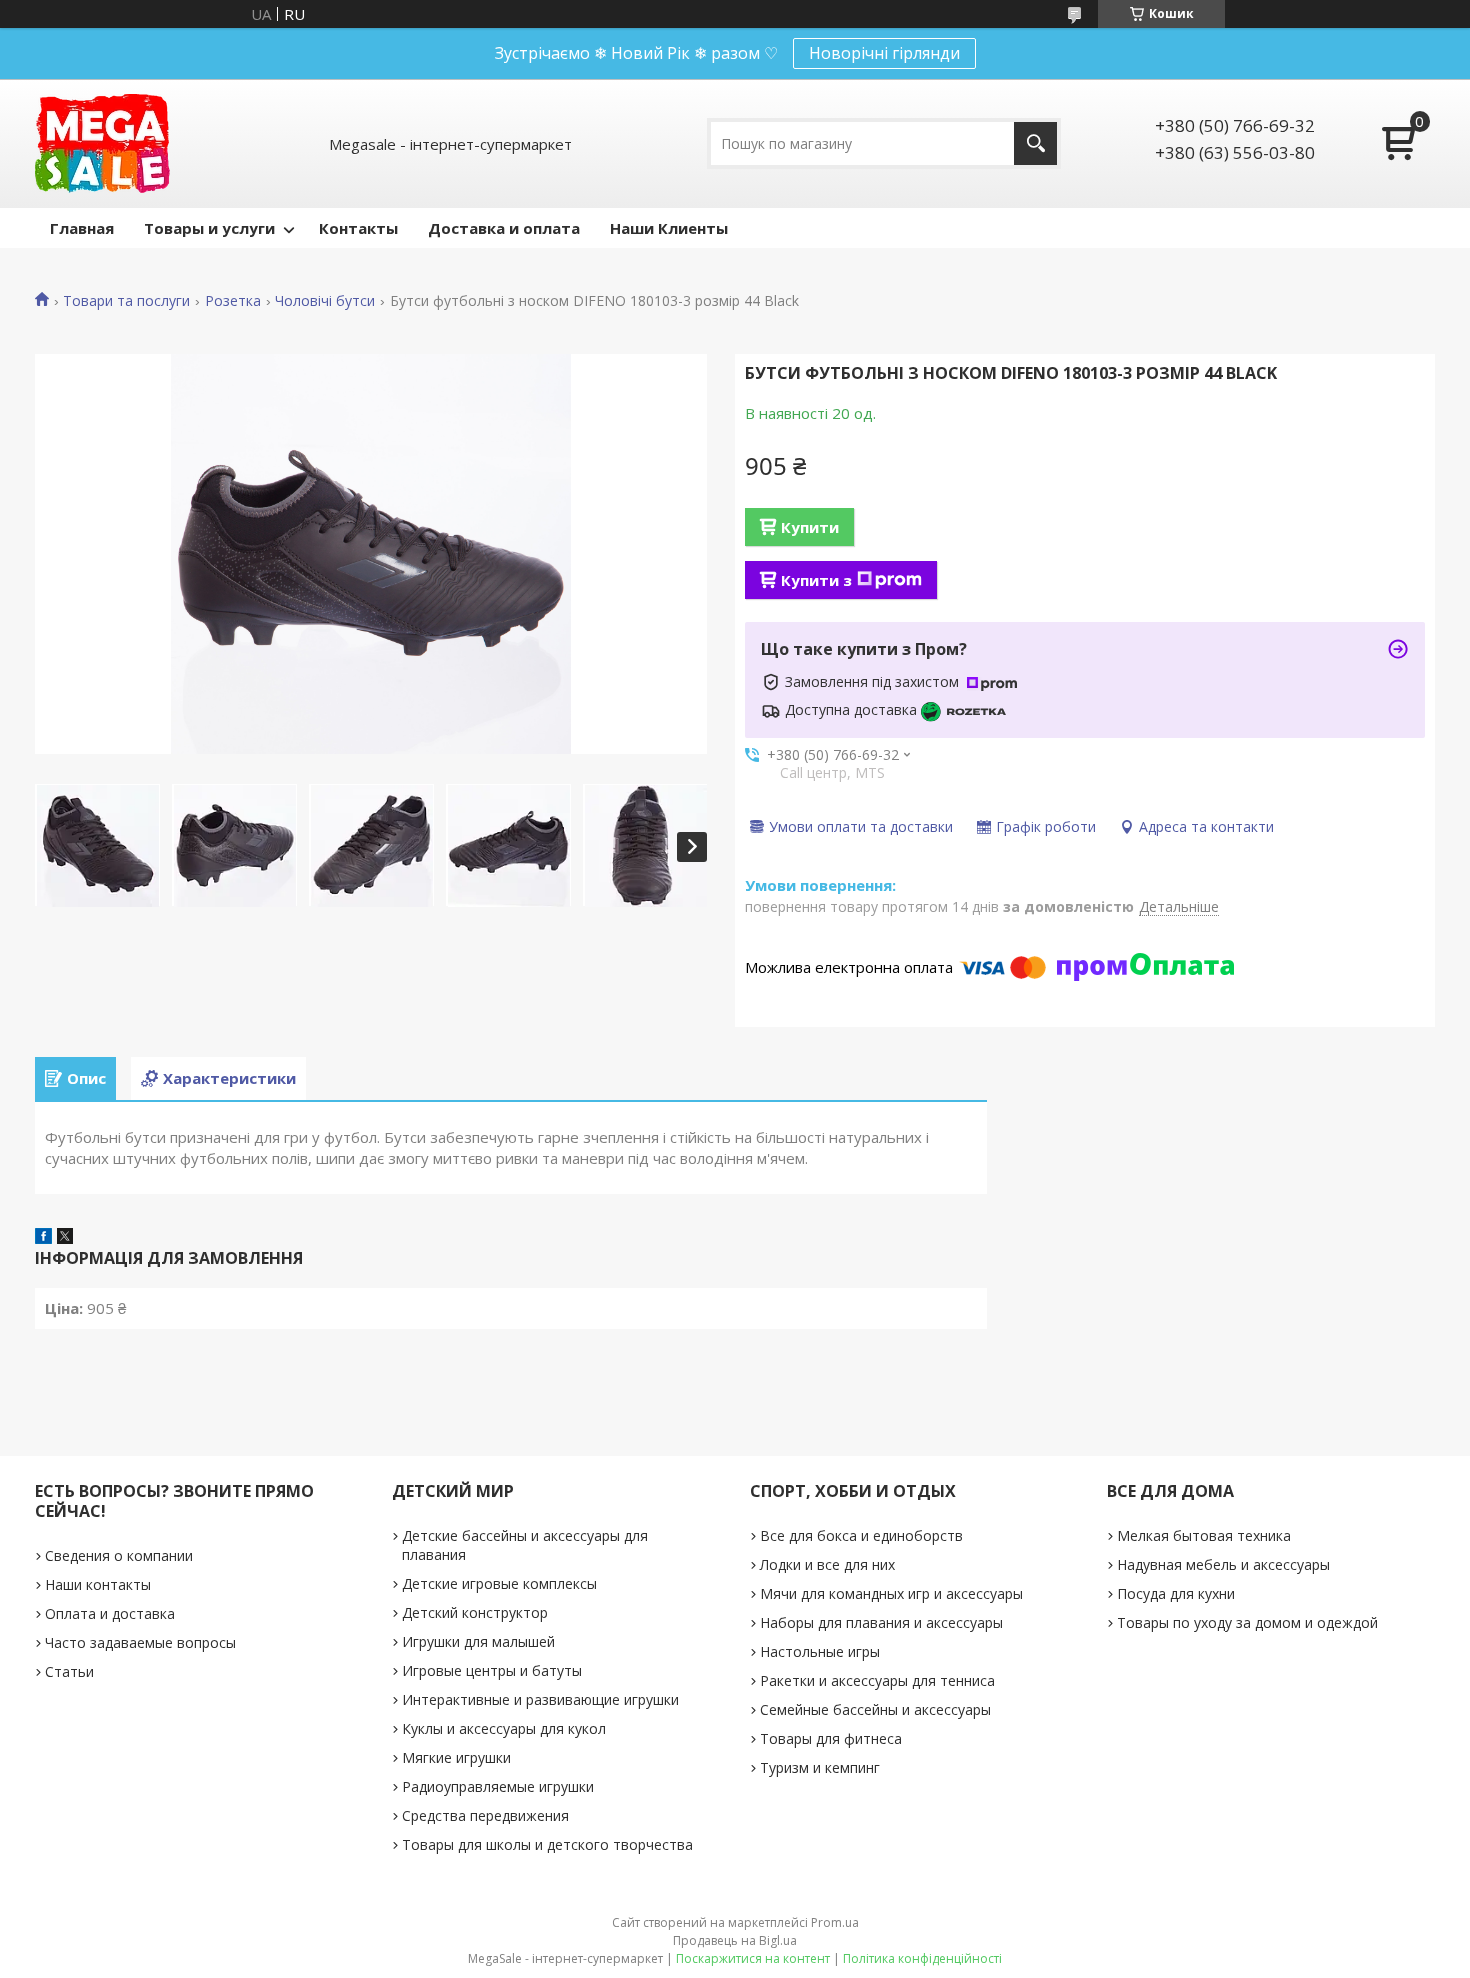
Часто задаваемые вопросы (140, 1642)
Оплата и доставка (110, 1613)
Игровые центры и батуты (492, 1670)
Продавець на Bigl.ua (735, 1940)
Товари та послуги (126, 301)
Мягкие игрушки (456, 1757)
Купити (810, 527)
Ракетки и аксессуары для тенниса (877, 1680)
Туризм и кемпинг (820, 1767)
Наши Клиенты (669, 228)
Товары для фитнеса (831, 1738)
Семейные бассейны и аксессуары (875, 1709)
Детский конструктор (475, 1612)
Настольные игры (820, 1651)
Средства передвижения (485, 1815)
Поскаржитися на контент (753, 1958)
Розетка (233, 301)
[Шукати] (1035, 143)
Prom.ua (835, 1922)
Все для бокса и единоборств (861, 1535)
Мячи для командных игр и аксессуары (891, 1593)
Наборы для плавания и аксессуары (881, 1622)
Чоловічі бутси (325, 301)
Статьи (69, 1671)
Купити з (816, 580)
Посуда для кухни (1176, 1593)
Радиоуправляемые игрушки (498, 1786)
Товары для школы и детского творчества (547, 1844)
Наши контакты (98, 1584)
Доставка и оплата (504, 228)
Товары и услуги (209, 228)
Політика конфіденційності (922, 1958)
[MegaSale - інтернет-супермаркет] (102, 143)
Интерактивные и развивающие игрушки (540, 1699)
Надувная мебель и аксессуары (1223, 1564)
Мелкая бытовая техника (1204, 1535)
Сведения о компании (119, 1555)
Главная (82, 228)
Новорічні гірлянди (884, 53)
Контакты (358, 228)
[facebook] (43, 1238)
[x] (65, 1238)
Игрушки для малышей (478, 1641)
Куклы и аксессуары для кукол (504, 1728)
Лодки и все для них (827, 1564)
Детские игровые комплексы (499, 1583)
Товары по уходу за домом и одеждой (1247, 1622)
